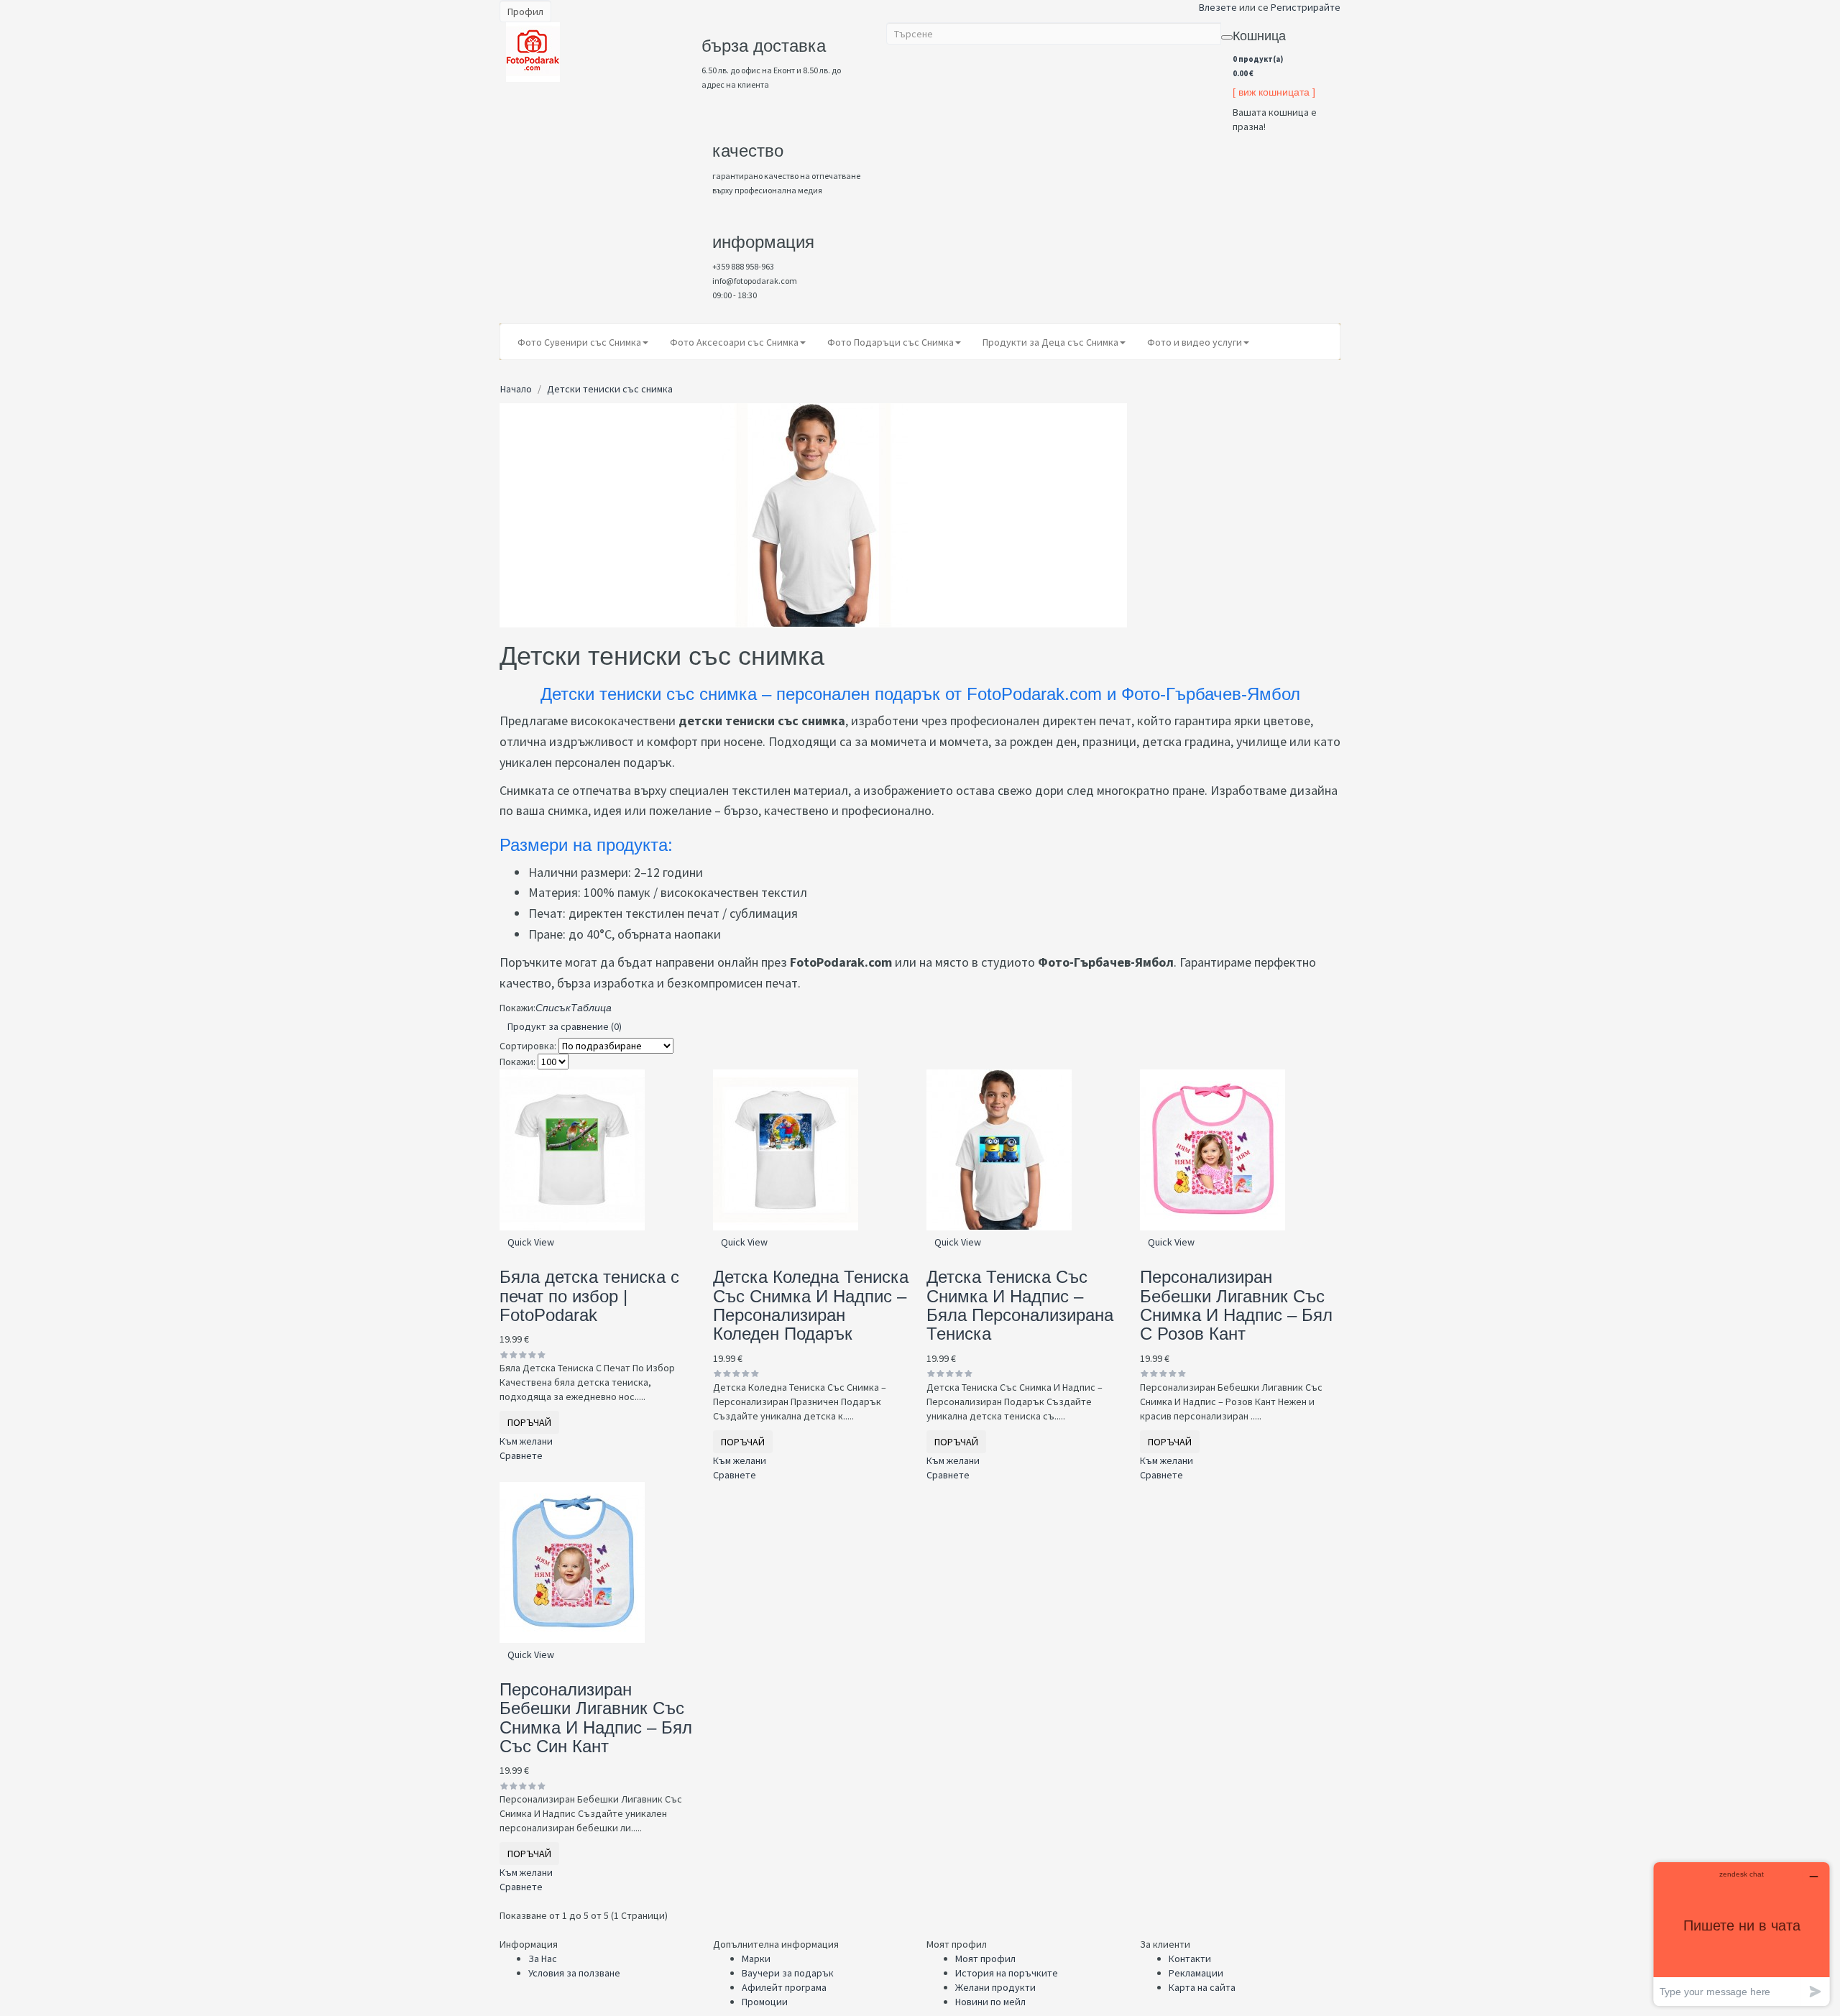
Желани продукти (995, 1987)
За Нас (543, 1959)
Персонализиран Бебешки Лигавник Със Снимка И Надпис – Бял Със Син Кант (596, 1718)
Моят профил (985, 1959)
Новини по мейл (990, 2002)
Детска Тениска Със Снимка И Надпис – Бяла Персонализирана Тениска (1020, 1305)
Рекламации (1196, 1973)
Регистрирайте (1306, 7)
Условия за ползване (574, 1973)
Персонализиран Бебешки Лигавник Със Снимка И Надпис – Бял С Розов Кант (1236, 1305)
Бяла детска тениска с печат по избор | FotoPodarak (589, 1296)
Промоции (765, 2002)
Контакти (1190, 1959)
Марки (756, 1959)
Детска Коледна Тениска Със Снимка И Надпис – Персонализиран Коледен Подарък (811, 1305)
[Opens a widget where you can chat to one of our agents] (1742, 1934)
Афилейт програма (784, 1987)
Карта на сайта (1202, 1987)
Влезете (1218, 7)
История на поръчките (1007, 1973)
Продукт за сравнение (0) (565, 1026)
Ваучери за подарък (788, 1973)
